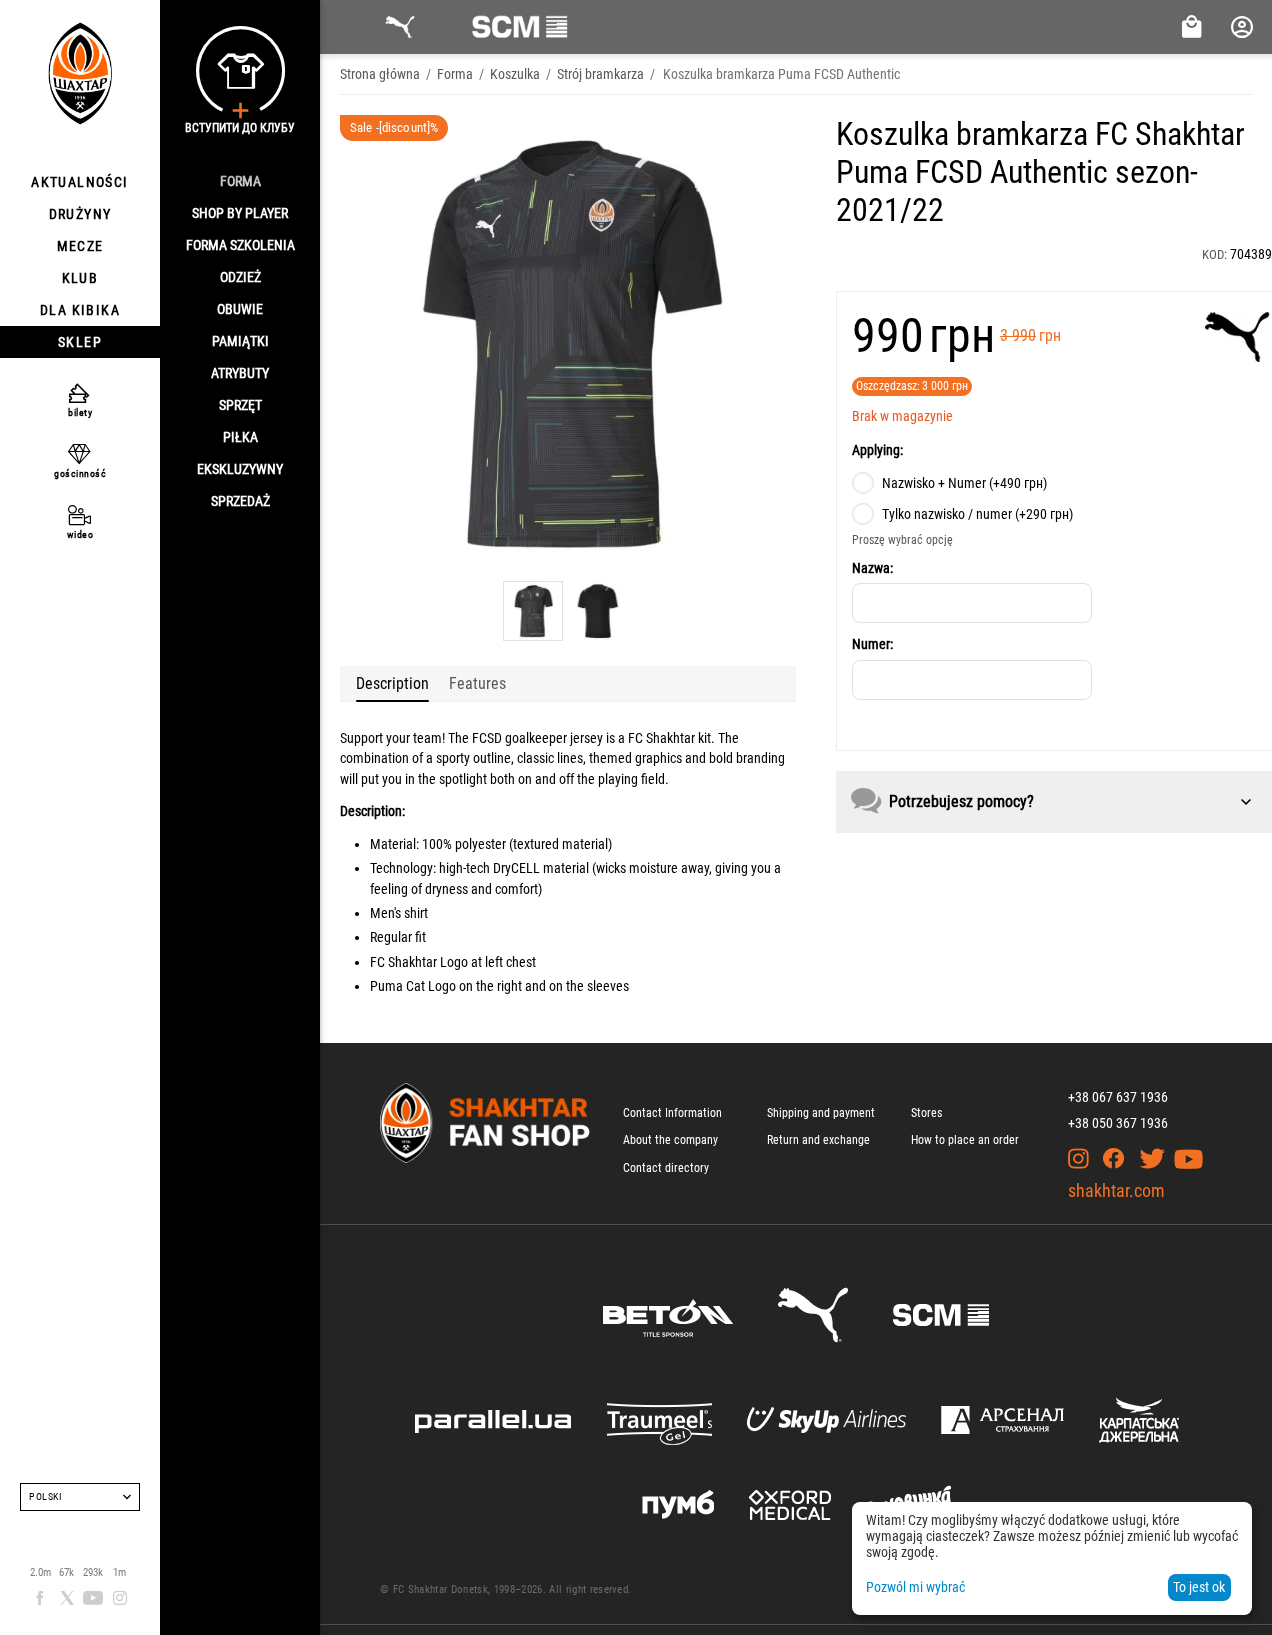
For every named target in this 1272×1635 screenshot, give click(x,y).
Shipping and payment (821, 1113)
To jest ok (1199, 1587)
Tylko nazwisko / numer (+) (977, 514)
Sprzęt (240, 405)
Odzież (240, 277)
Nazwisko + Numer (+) (964, 483)
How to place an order (965, 1140)
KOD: (1214, 254)
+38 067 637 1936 (1118, 1097)
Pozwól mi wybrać (915, 1587)
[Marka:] (1237, 337)
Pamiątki (240, 341)
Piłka (240, 437)
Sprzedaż (240, 501)
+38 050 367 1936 (1118, 1123)
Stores (926, 1113)
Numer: (872, 644)
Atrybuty (240, 373)
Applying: (877, 450)
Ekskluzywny (240, 469)
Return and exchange (818, 1140)
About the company (670, 1140)
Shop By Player (240, 213)
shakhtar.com (1116, 1190)
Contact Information (672, 1113)
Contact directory (666, 1168)
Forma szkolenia (240, 245)
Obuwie (240, 309)
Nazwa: (872, 568)
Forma (240, 181)
